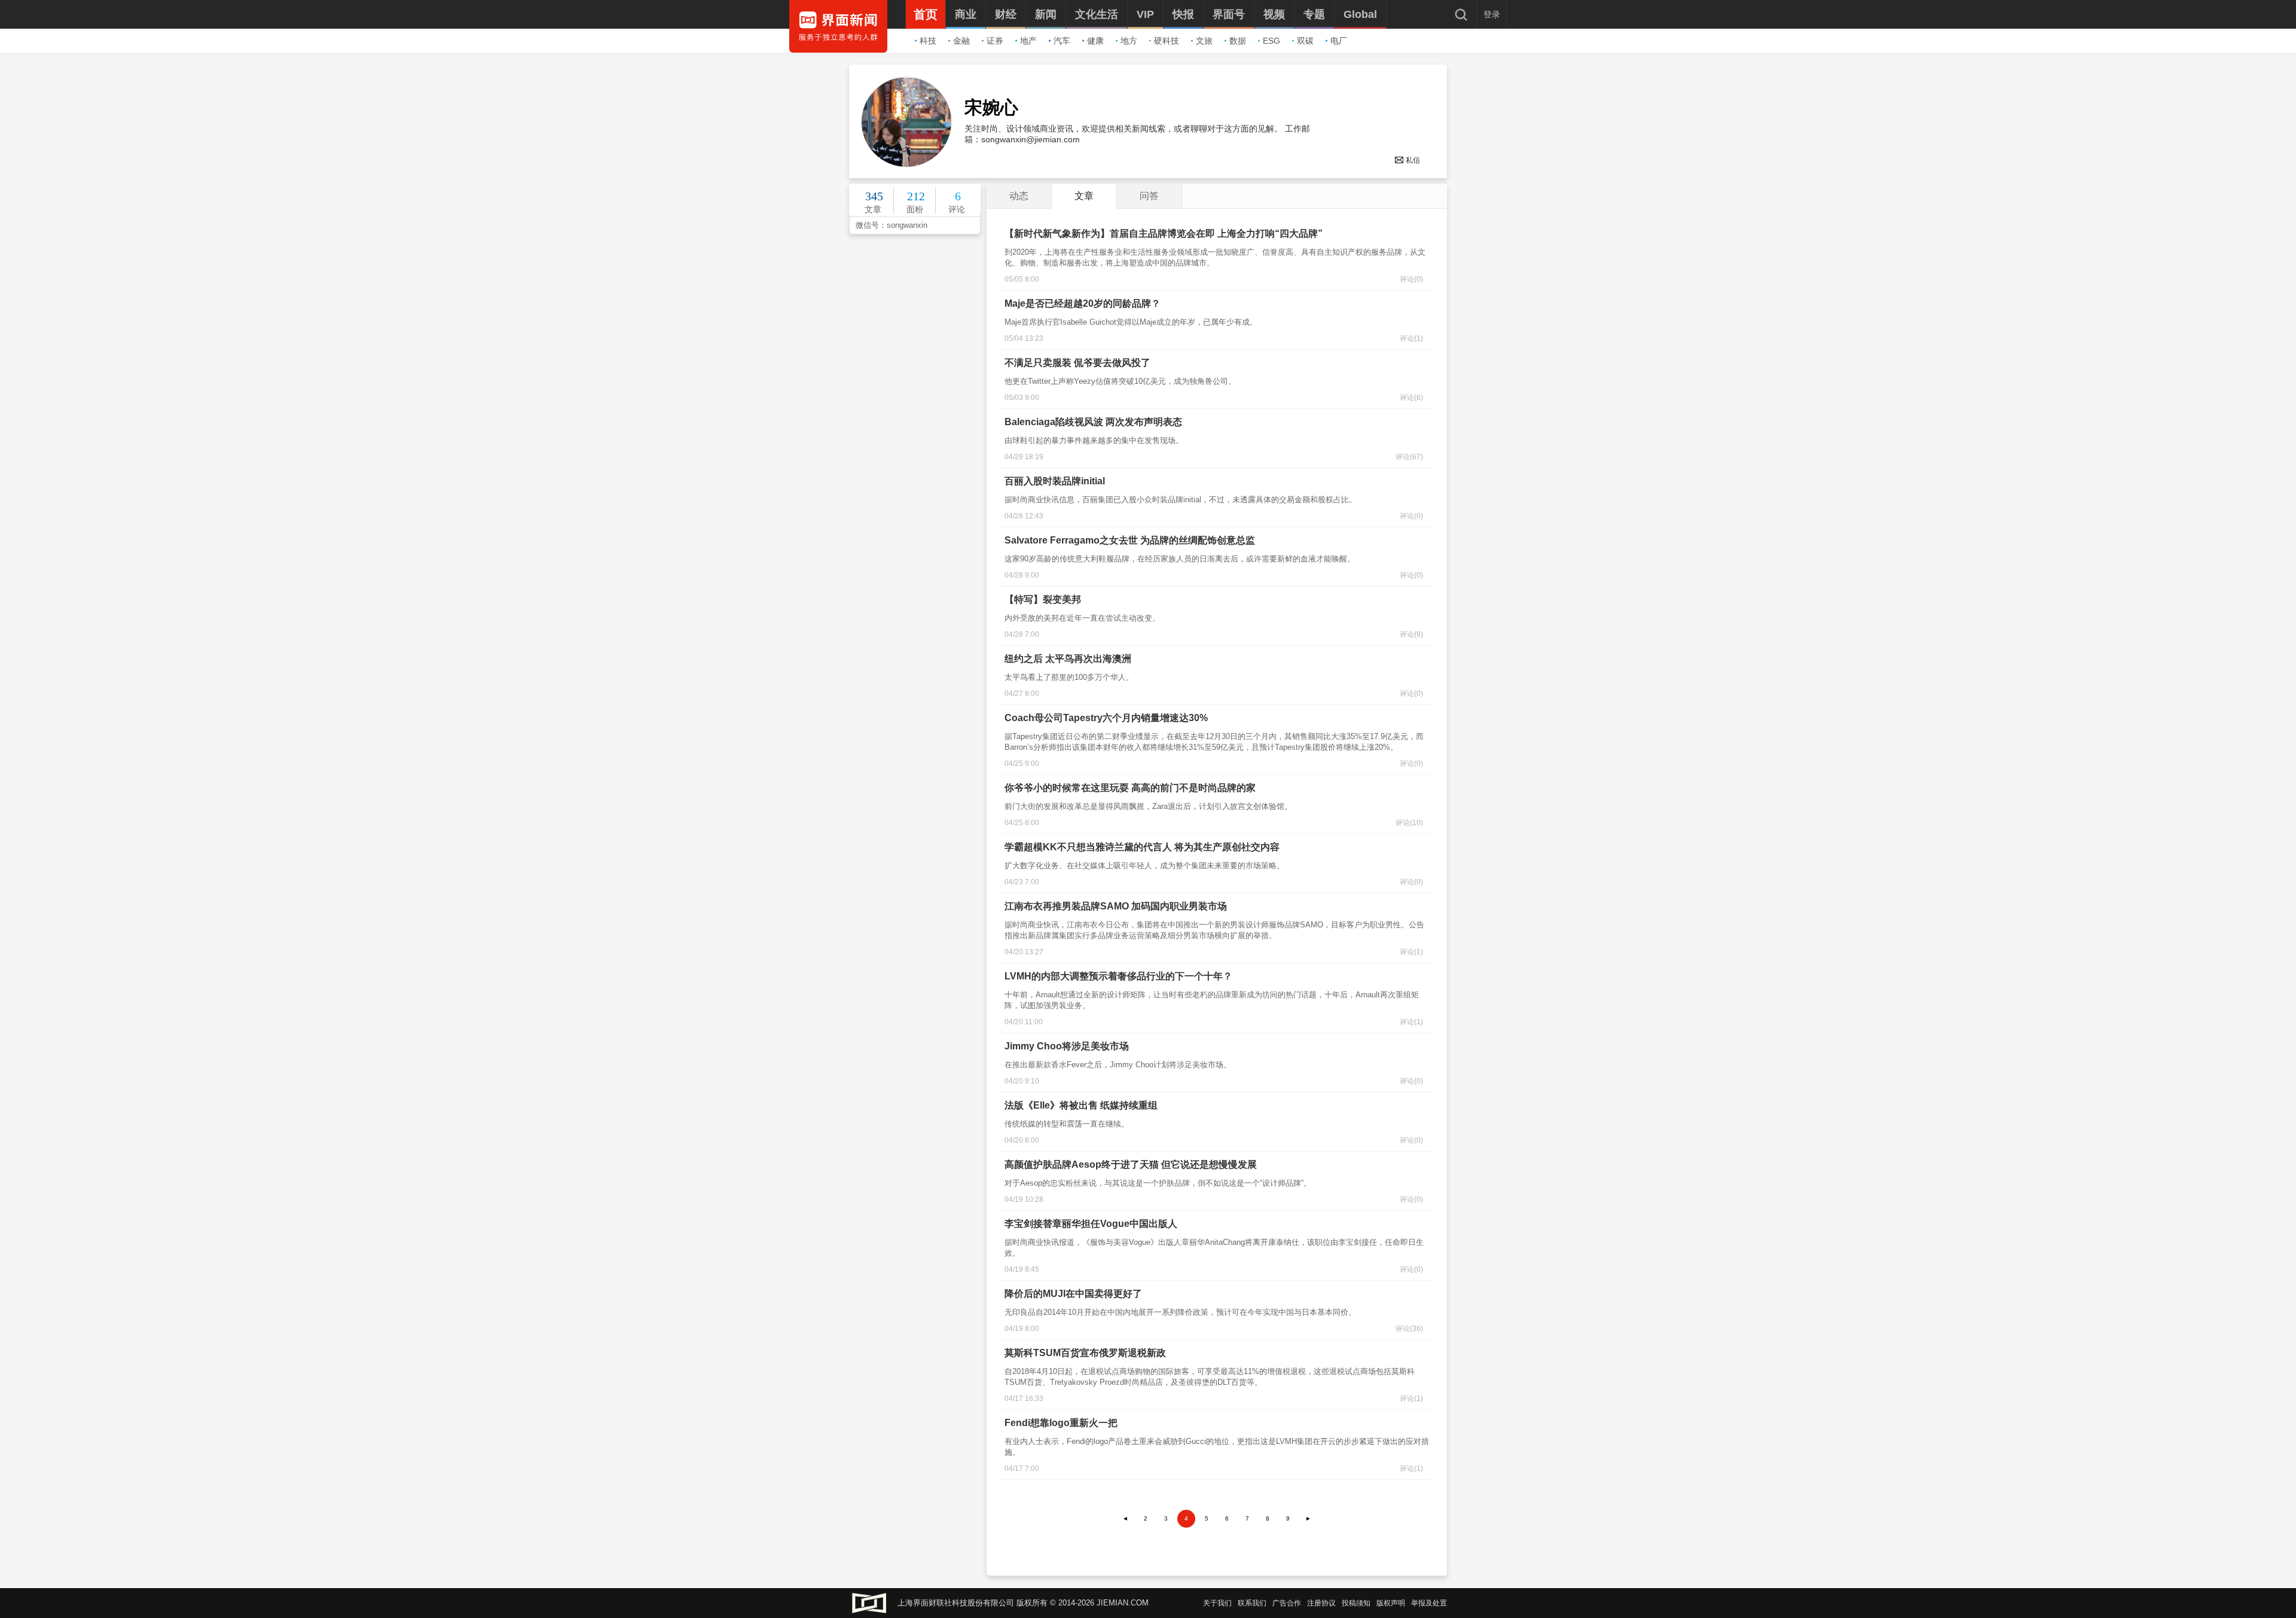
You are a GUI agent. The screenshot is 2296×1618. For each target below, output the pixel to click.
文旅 (1204, 41)
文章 (1084, 196)
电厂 (1339, 41)
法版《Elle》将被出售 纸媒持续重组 (1081, 1105)
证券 (995, 41)
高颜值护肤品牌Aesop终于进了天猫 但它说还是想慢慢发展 (1131, 1164)
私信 (1413, 160)
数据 (1238, 41)
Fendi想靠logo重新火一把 (1061, 1423)
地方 (1129, 41)
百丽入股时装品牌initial (1055, 481)
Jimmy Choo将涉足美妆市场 (1067, 1046)
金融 (961, 41)
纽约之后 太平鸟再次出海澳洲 (1068, 659)
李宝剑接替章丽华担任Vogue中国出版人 (1091, 1224)
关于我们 (1217, 1603)
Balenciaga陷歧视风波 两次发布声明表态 (1093, 422)
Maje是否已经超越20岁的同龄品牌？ (1083, 303)
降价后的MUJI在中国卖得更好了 (1073, 1294)
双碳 (1305, 41)
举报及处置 (1429, 1603)
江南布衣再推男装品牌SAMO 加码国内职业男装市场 (1116, 906)
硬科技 (1167, 41)
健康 (1095, 41)
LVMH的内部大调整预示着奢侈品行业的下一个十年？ (1118, 976)
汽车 (1062, 41)
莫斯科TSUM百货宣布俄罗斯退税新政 (1085, 1353)
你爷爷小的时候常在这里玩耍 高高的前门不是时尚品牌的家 (1130, 788)
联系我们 (1252, 1603)
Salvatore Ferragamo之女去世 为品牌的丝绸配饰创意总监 (1130, 540)
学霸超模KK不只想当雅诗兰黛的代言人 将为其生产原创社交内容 (1142, 847)
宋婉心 (991, 108)
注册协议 (1321, 1603)
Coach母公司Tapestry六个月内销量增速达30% (1106, 718)
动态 (1019, 196)
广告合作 (1287, 1603)
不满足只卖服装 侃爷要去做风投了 (1077, 363)
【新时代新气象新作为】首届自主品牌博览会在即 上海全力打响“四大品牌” (1164, 233)
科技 (928, 41)
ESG (1271, 41)
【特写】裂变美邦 (1043, 599)
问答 (1149, 196)
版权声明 (1391, 1603)
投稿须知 (1356, 1603)
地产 (1028, 41)
